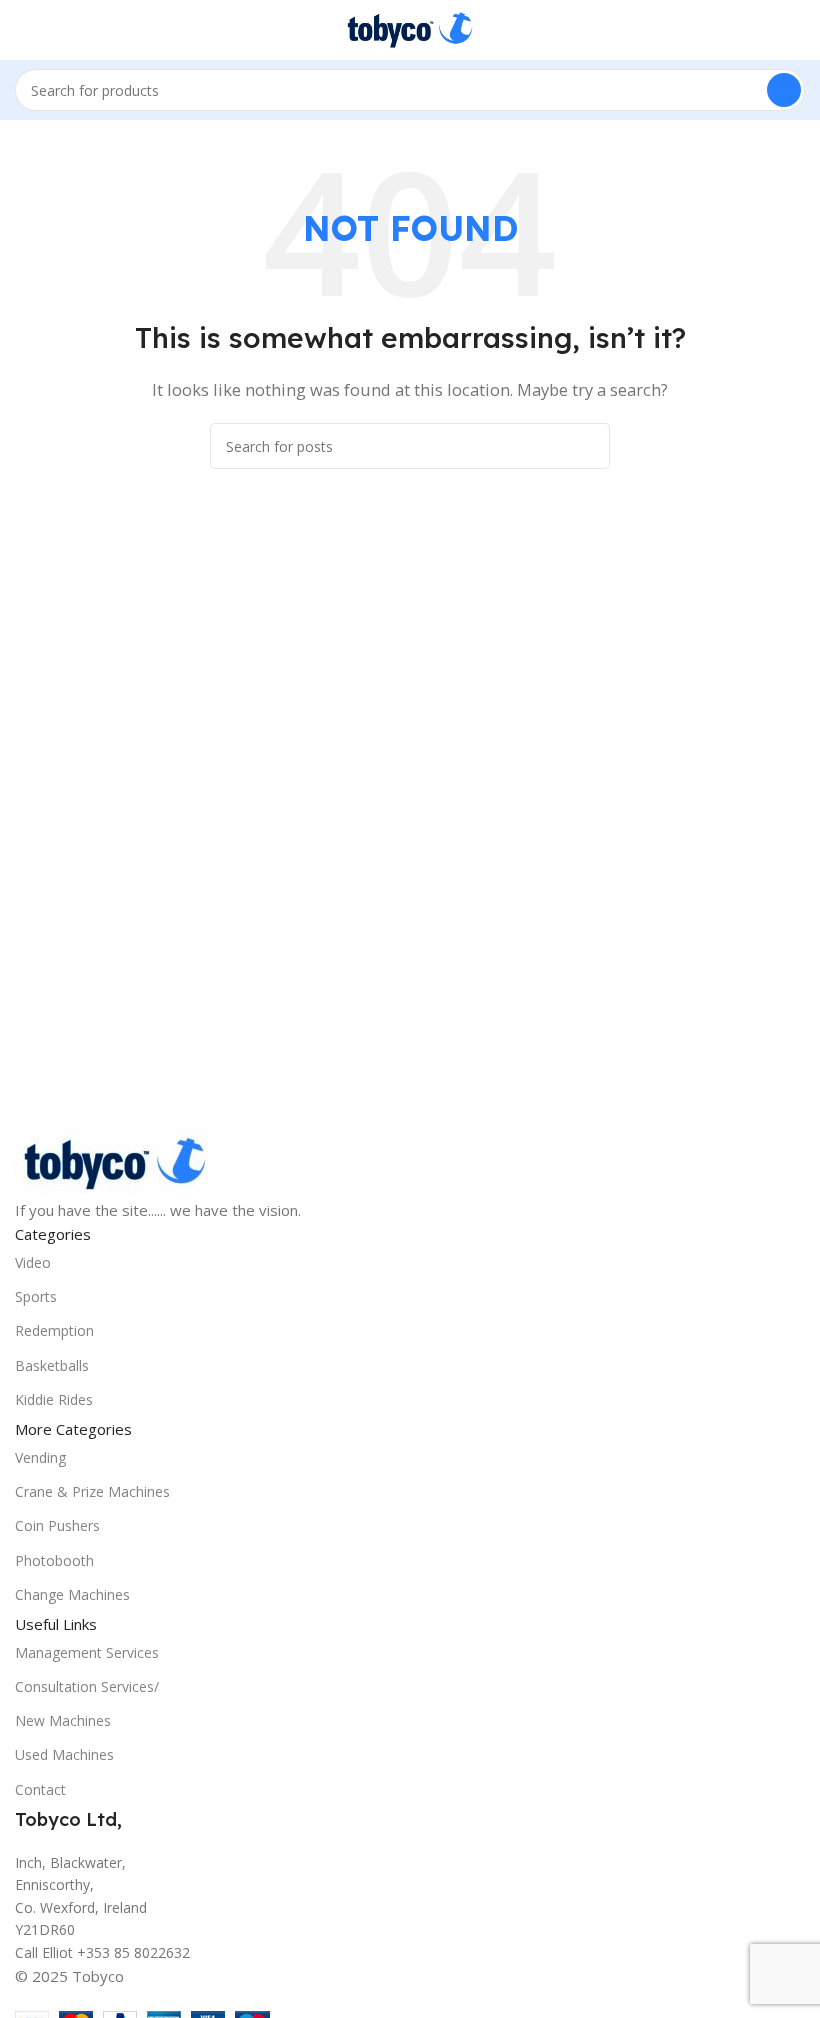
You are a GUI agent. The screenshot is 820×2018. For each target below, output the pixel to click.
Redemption (54, 1330)
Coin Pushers (57, 1525)
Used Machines (64, 1754)
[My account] (797, 30)
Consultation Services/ (87, 1686)
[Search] (784, 90)
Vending (40, 1457)
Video (33, 1262)
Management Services (87, 1652)
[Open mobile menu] (23, 30)
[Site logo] (410, 28)
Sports (36, 1296)
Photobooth (54, 1560)
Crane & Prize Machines (92, 1491)
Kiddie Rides (54, 1399)
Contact (40, 1789)
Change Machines (72, 1594)
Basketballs (52, 1365)
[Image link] (115, 1162)
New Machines (63, 1720)
